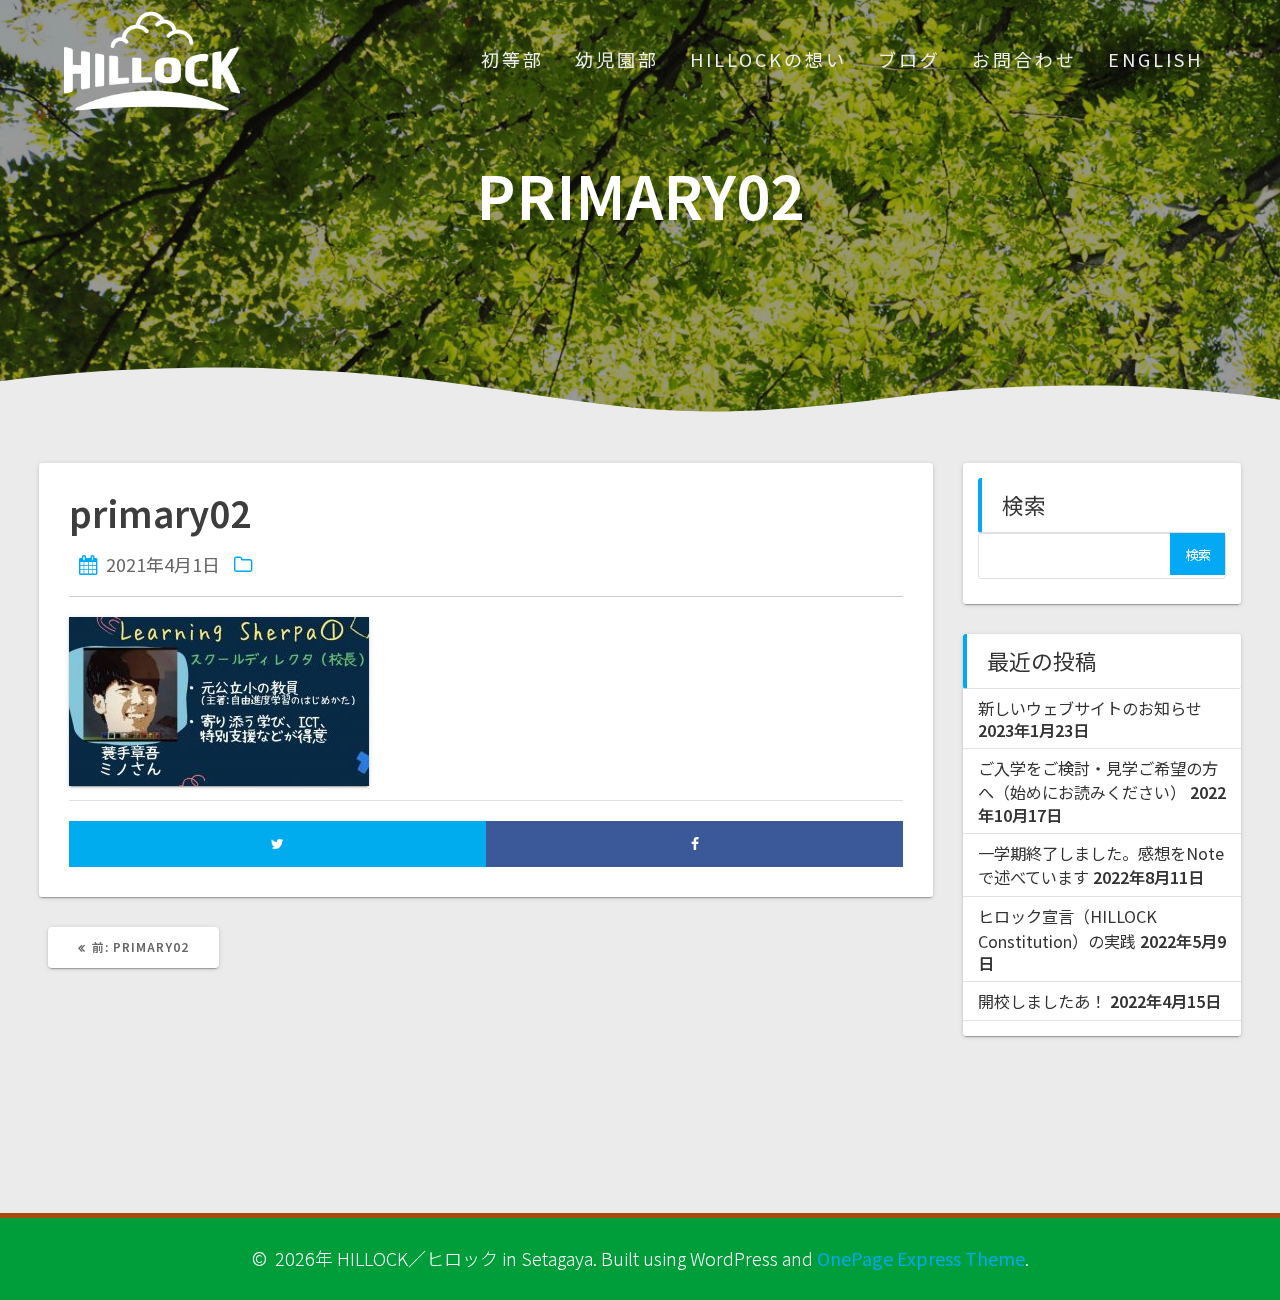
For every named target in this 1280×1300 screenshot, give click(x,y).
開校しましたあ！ (1042, 1001)
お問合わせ (1024, 59)
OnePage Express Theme (921, 1258)
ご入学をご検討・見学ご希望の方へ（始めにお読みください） (1098, 780)
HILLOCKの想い (768, 59)
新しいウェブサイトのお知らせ (1090, 708)
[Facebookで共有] (694, 843)
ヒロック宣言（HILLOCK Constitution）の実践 (1067, 928)
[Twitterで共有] (277, 843)
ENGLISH (1155, 59)
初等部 (512, 59)
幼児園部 (617, 59)
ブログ (909, 59)
